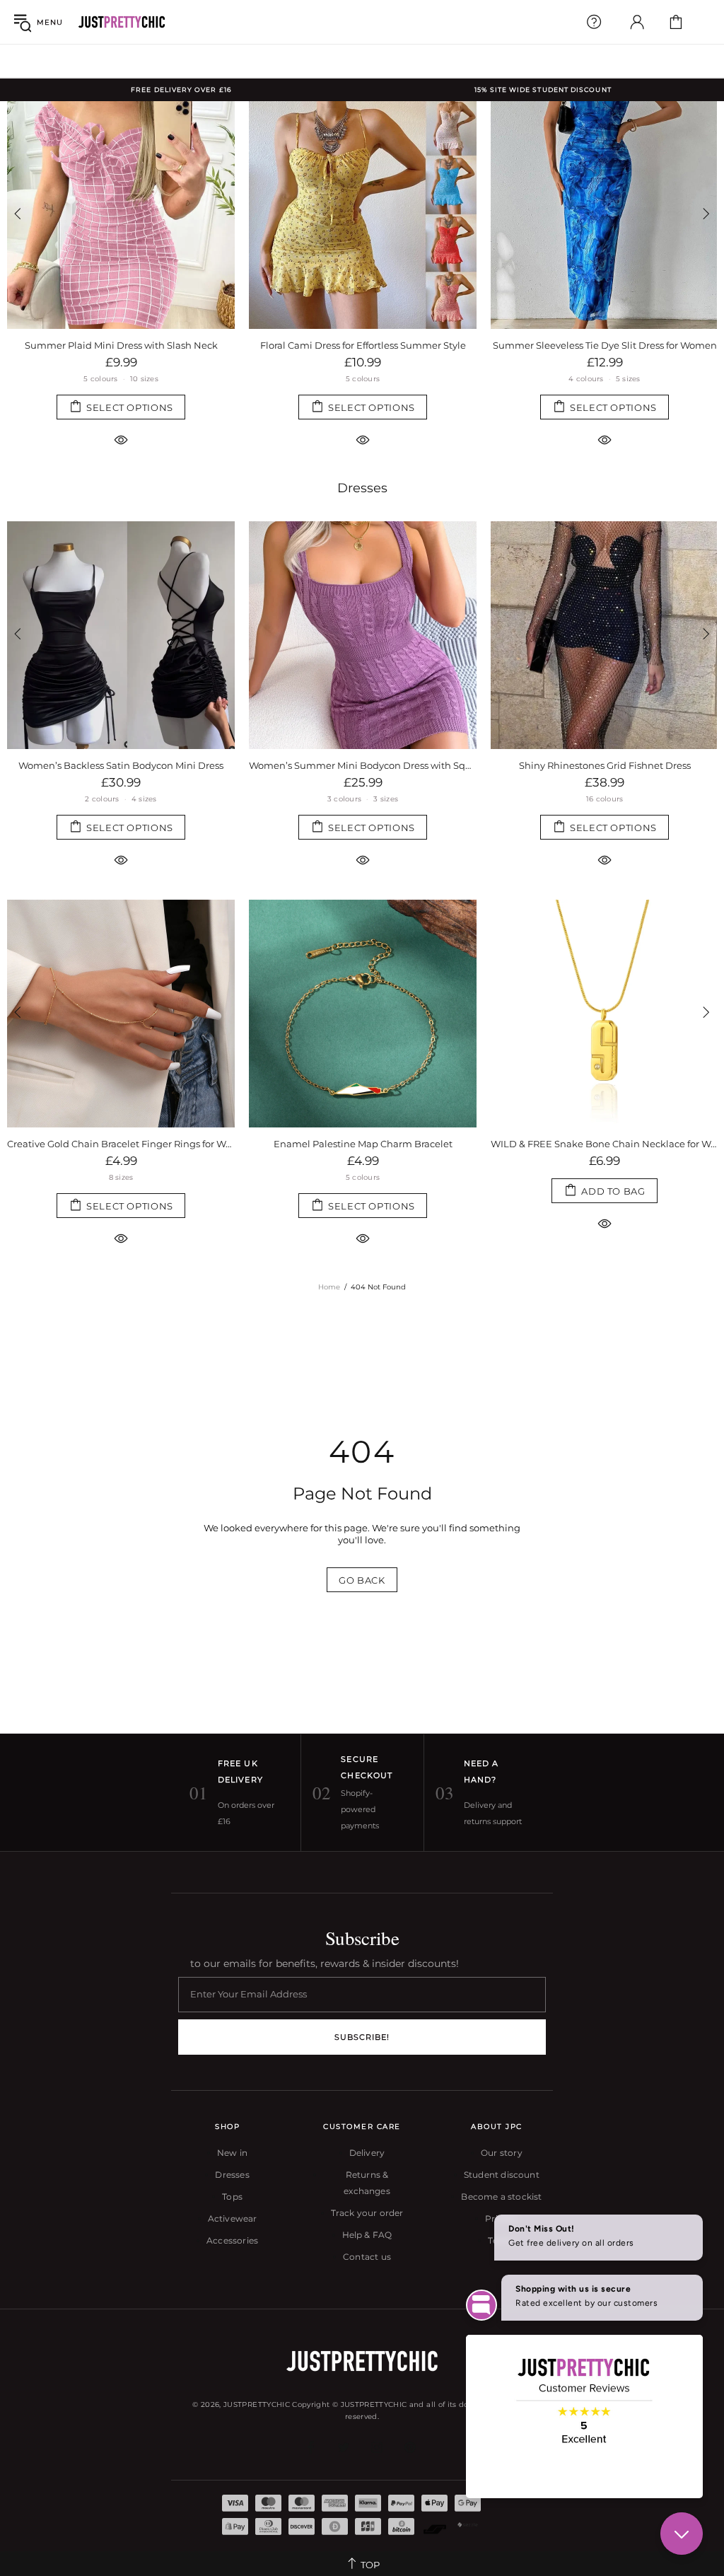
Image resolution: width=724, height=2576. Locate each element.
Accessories (232, 2240)
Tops (232, 2197)
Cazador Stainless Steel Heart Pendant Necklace (605, 1144)
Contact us (367, 2257)
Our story (502, 2153)
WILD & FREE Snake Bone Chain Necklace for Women (363, 1144)
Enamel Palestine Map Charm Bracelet (121, 1144)
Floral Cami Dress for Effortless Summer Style (363, 345)
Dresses (362, 488)
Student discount (502, 2175)
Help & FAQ (367, 2235)
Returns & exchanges (367, 2183)
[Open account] (637, 22)
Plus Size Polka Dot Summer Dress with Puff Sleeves (605, 765)
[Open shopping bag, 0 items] (676, 22)
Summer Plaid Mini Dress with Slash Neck (121, 345)
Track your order (367, 2213)
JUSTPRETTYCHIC (122, 22)
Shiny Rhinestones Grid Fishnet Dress (363, 765)
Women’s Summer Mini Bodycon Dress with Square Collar (121, 765)
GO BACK (362, 1580)
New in (232, 2153)
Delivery (367, 2153)
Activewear (233, 2218)
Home (329, 1287)
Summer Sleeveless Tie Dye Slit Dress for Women (605, 345)
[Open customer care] (594, 22)
